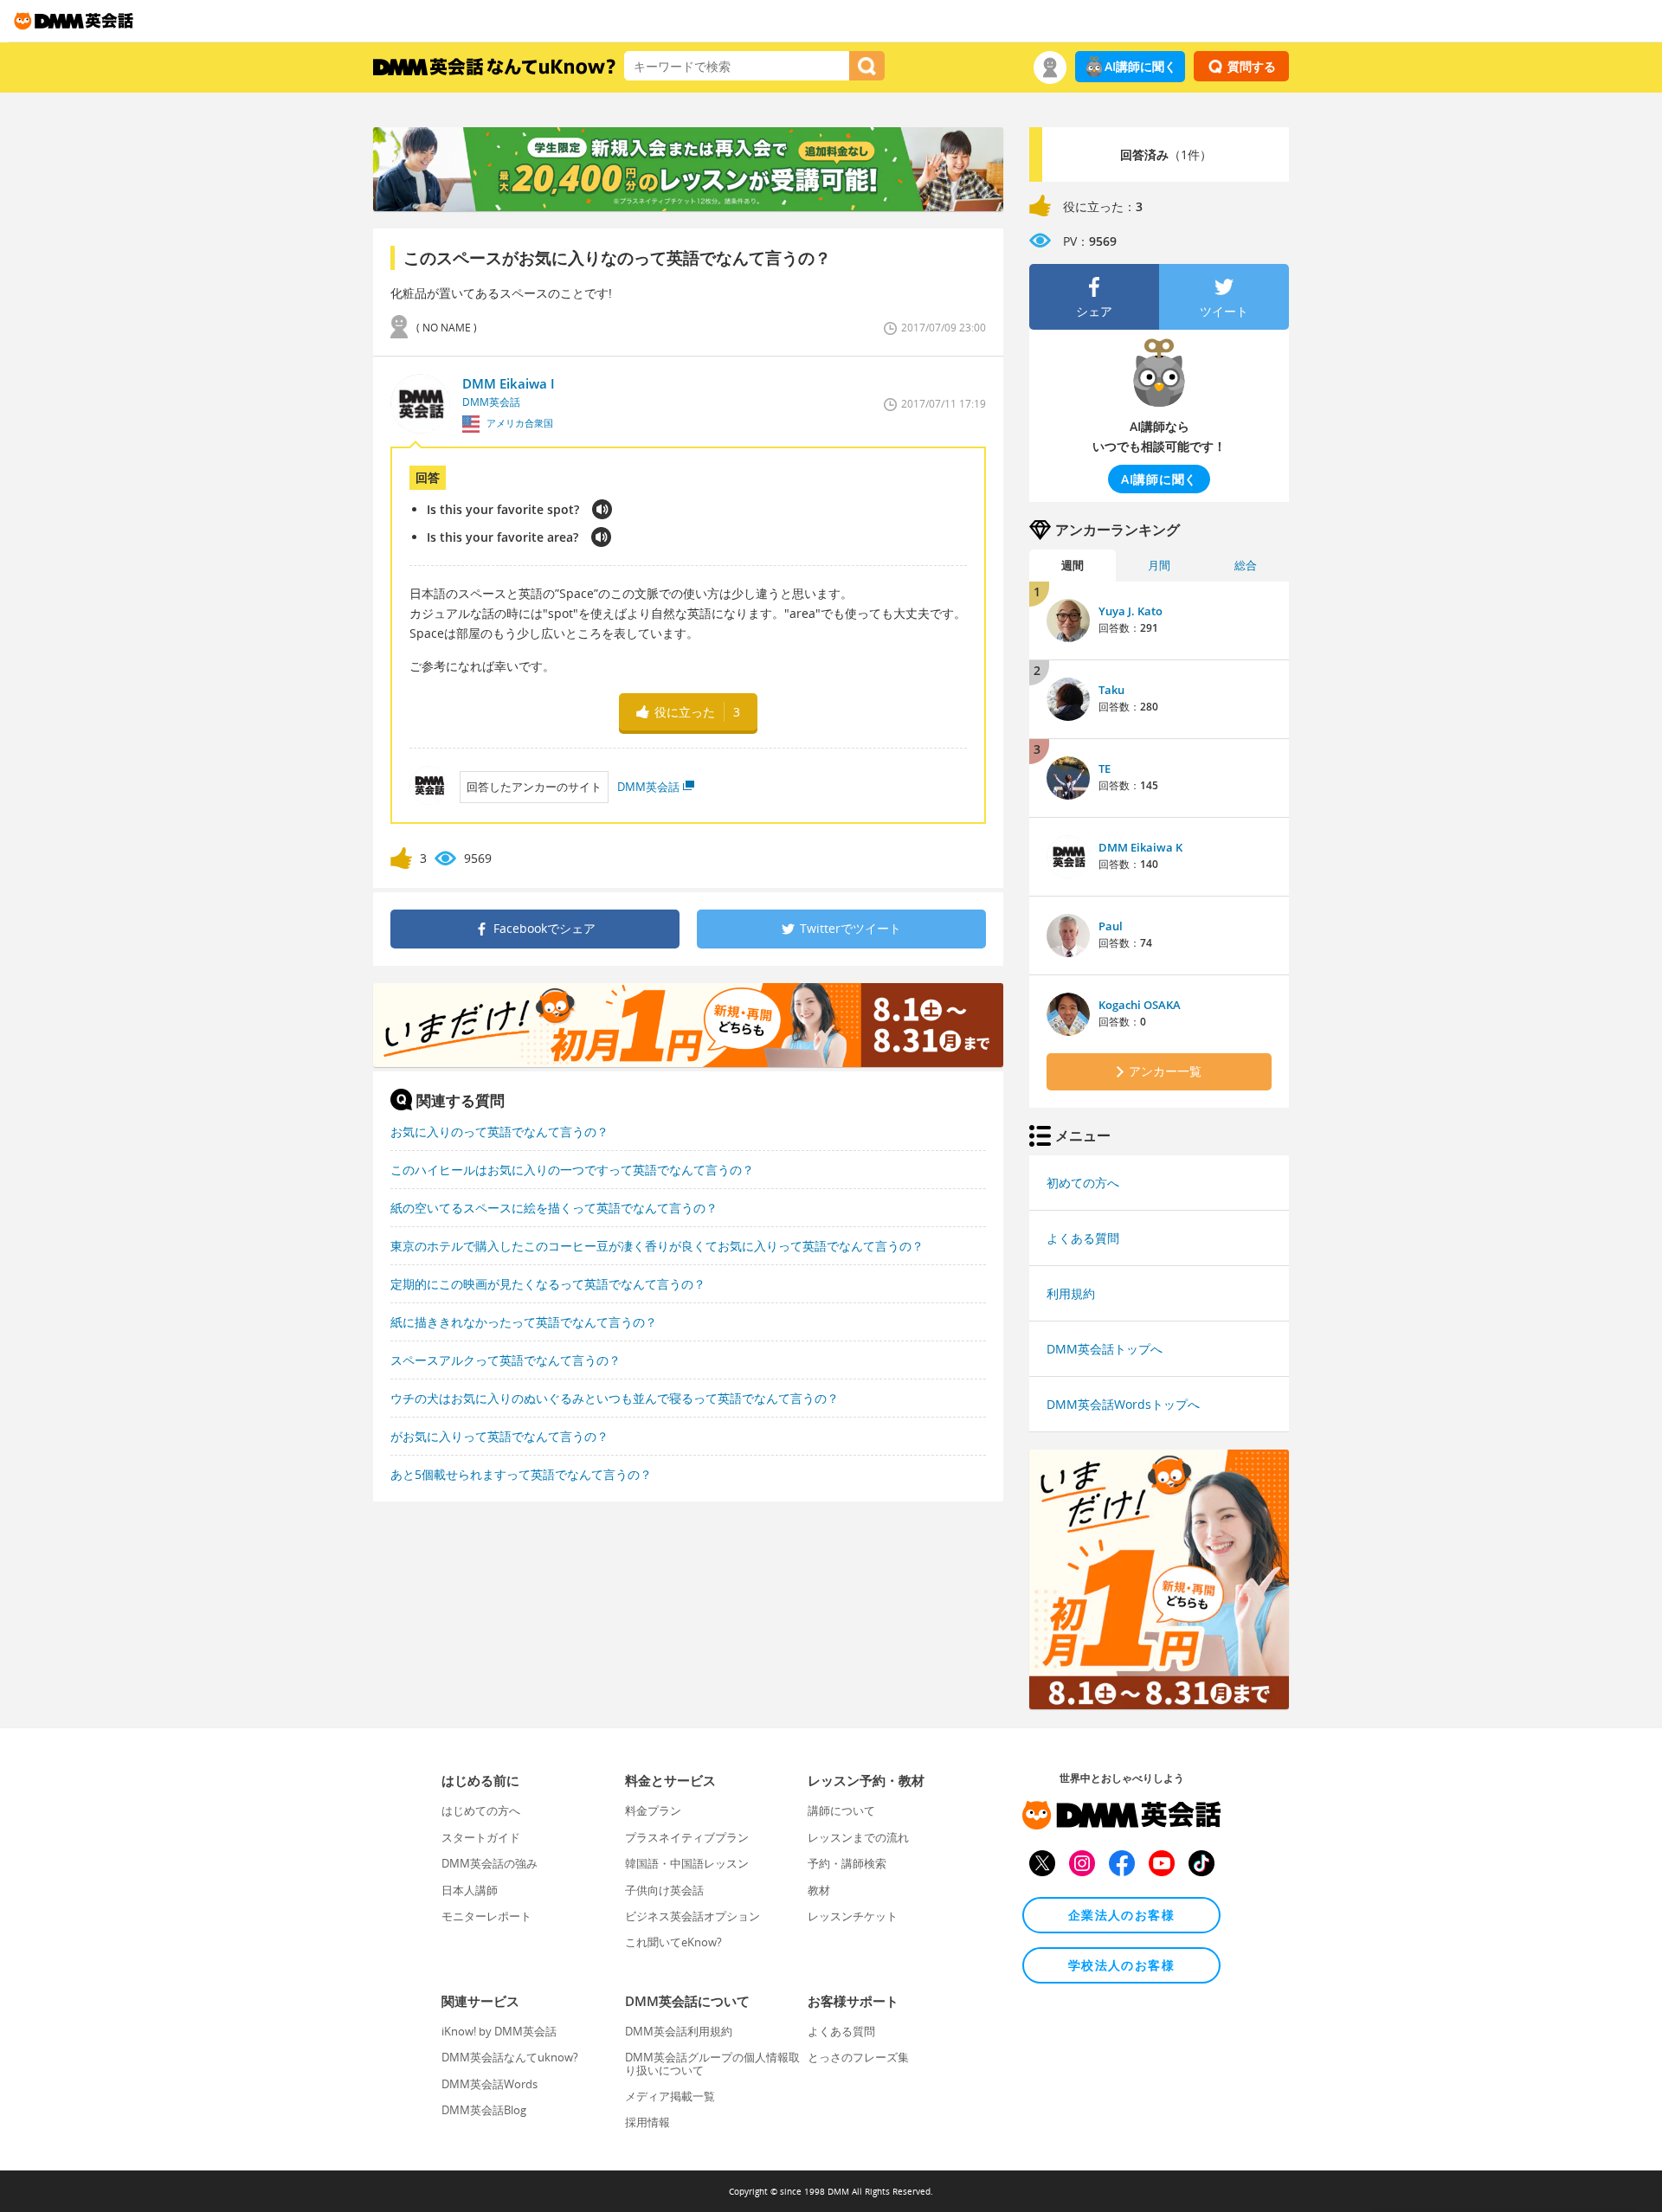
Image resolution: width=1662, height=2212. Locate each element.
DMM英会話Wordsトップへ (1123, 1404)
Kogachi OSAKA (1140, 1005)
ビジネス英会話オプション (692, 1916)
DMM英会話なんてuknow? (510, 2057)
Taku (1111, 690)
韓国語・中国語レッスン (687, 1863)
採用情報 (647, 2122)
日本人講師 (470, 1890)
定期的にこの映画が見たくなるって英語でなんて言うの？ (548, 1284)
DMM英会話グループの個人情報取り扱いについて (712, 2063)
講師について (841, 1810)
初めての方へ (1083, 1183)
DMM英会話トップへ (1105, 1349)
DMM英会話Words (490, 2084)
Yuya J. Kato (1131, 611)
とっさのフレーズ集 (858, 2057)
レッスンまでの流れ (858, 1837)
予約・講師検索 (847, 1863)
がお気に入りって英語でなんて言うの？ (499, 1436)
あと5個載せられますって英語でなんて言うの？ (521, 1474)
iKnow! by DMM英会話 (499, 2031)
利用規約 (1071, 1293)
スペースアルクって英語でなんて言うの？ (506, 1360)
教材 (819, 1890)
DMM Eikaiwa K (1140, 847)
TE (1105, 768)
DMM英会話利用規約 (679, 2031)
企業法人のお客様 (1121, 1915)
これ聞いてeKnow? (673, 1942)
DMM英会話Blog (484, 2110)
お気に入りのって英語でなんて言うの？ (499, 1132)
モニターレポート (486, 1916)
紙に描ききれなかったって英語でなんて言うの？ (524, 1322)
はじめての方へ (481, 1810)
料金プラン (653, 1810)
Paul (1111, 926)
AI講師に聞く (1140, 66)
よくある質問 (1083, 1238)
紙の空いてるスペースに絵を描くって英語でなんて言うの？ (554, 1208)
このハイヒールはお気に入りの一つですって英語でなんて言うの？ (572, 1170)
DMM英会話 (648, 787)
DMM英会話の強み (490, 1863)
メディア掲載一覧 (670, 2096)
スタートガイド (481, 1837)
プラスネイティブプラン (687, 1837)
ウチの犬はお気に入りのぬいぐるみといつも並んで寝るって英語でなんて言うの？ (615, 1398)
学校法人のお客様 (1121, 1965)
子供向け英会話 (664, 1890)
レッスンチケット (853, 1916)
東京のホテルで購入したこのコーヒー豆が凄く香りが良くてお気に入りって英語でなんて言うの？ (657, 1246)
